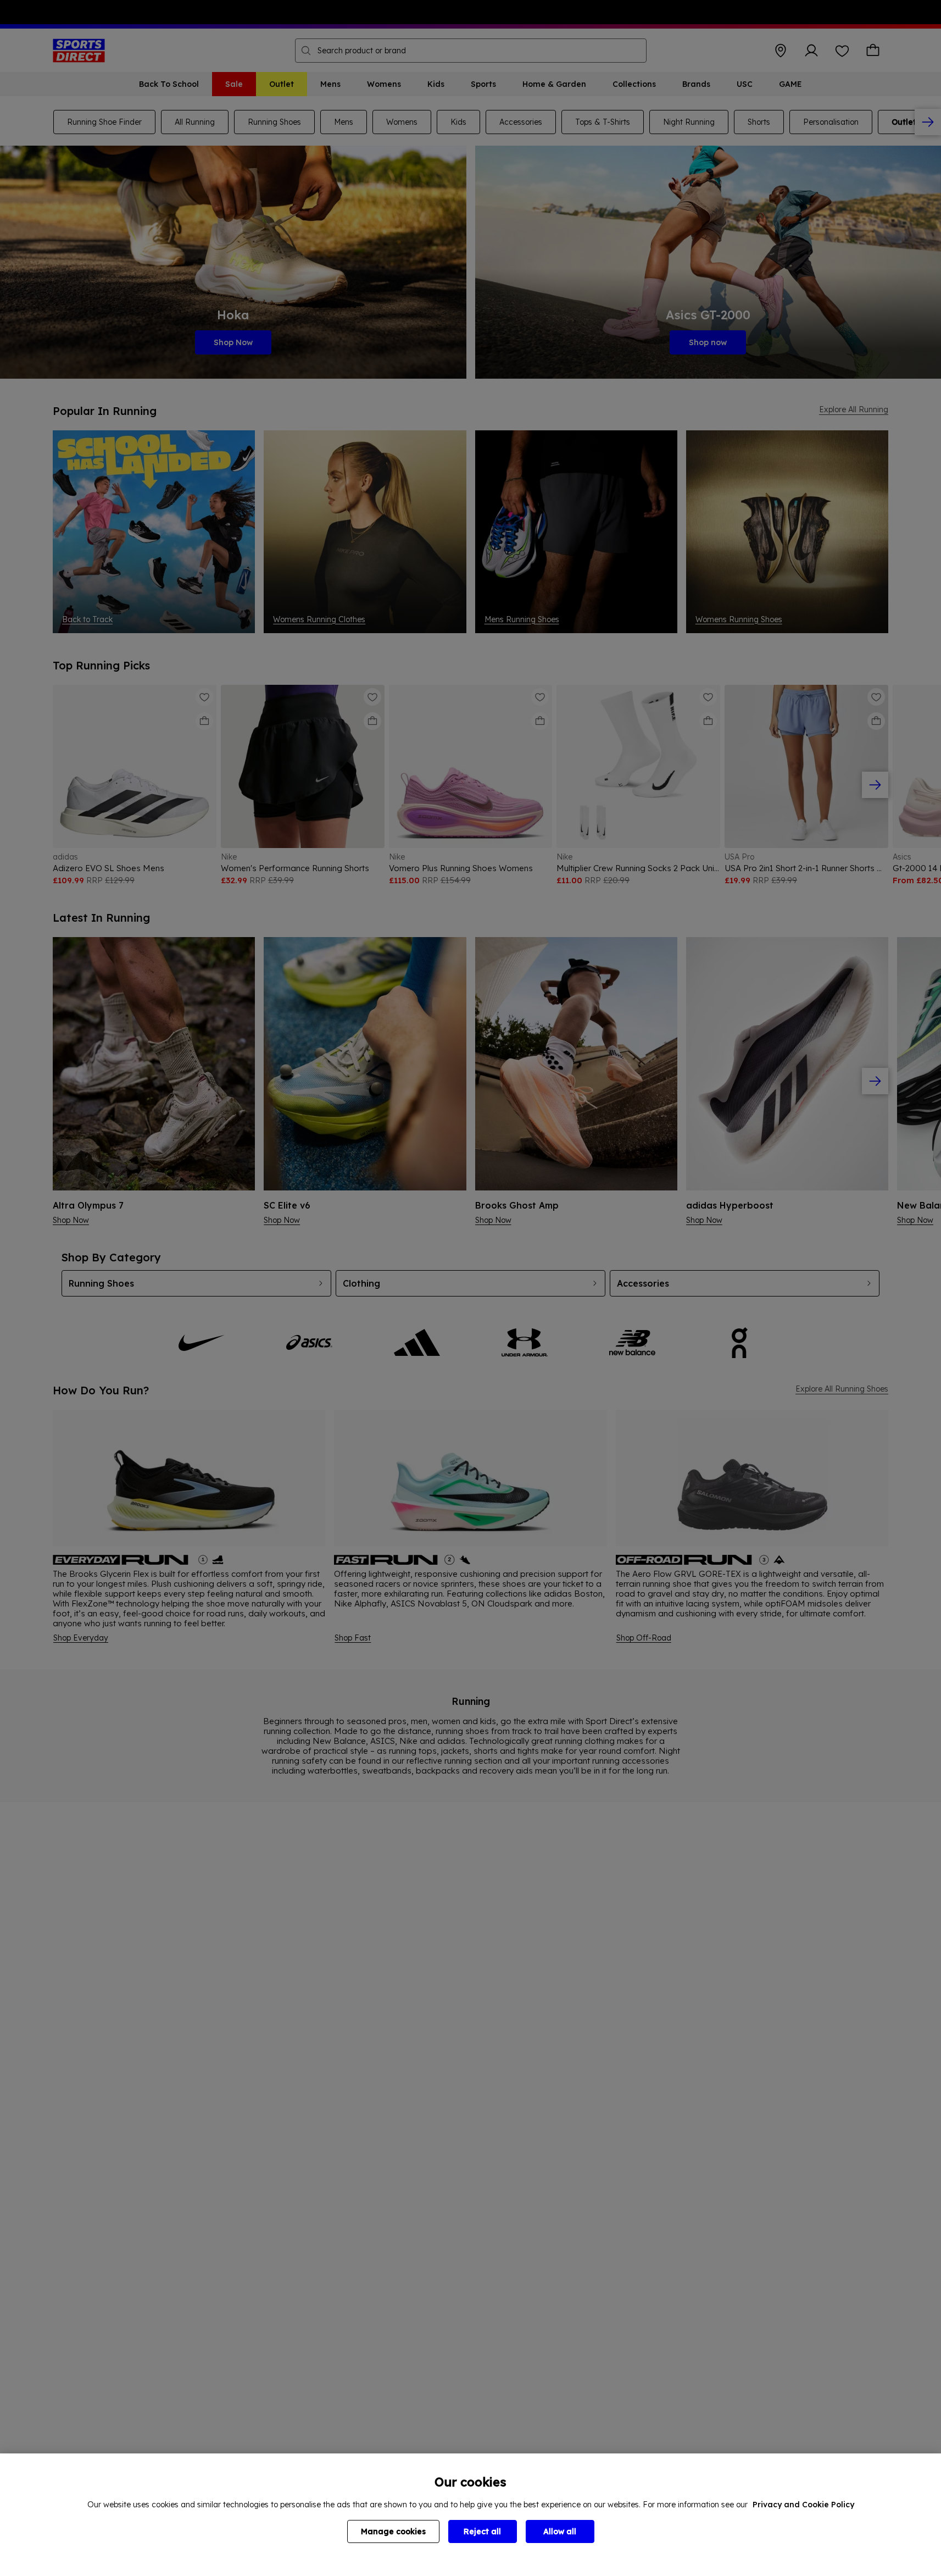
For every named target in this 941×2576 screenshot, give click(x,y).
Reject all (482, 2531)
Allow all (560, 2531)
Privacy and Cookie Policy (803, 2505)
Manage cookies (393, 2531)
